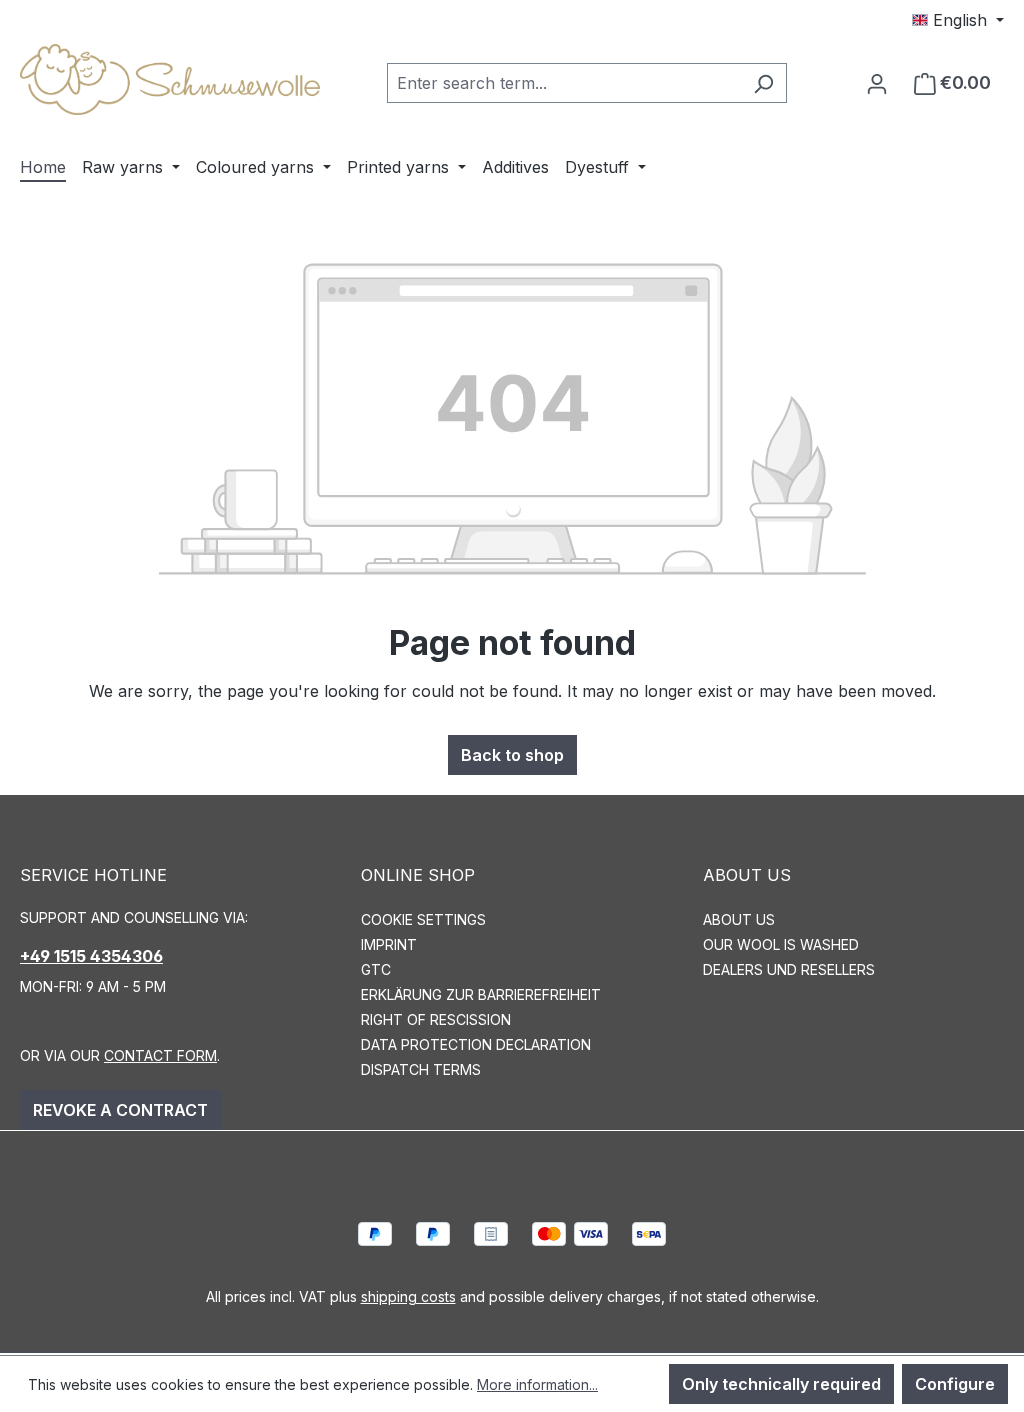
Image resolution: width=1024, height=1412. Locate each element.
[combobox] (564, 83)
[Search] (763, 83)
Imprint (389, 944)
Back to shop (512, 755)
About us (739, 919)
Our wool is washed (781, 944)
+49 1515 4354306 (91, 956)
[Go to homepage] (170, 79)
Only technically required (781, 1384)
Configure (955, 1384)
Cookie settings (423, 919)
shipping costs (408, 1296)
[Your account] (877, 83)
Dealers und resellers (789, 969)
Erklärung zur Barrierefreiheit (481, 994)
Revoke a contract (120, 1110)
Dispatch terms (421, 1069)
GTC (376, 969)
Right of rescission (436, 1019)
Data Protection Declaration (476, 1044)
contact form (160, 1055)
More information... (537, 1384)
